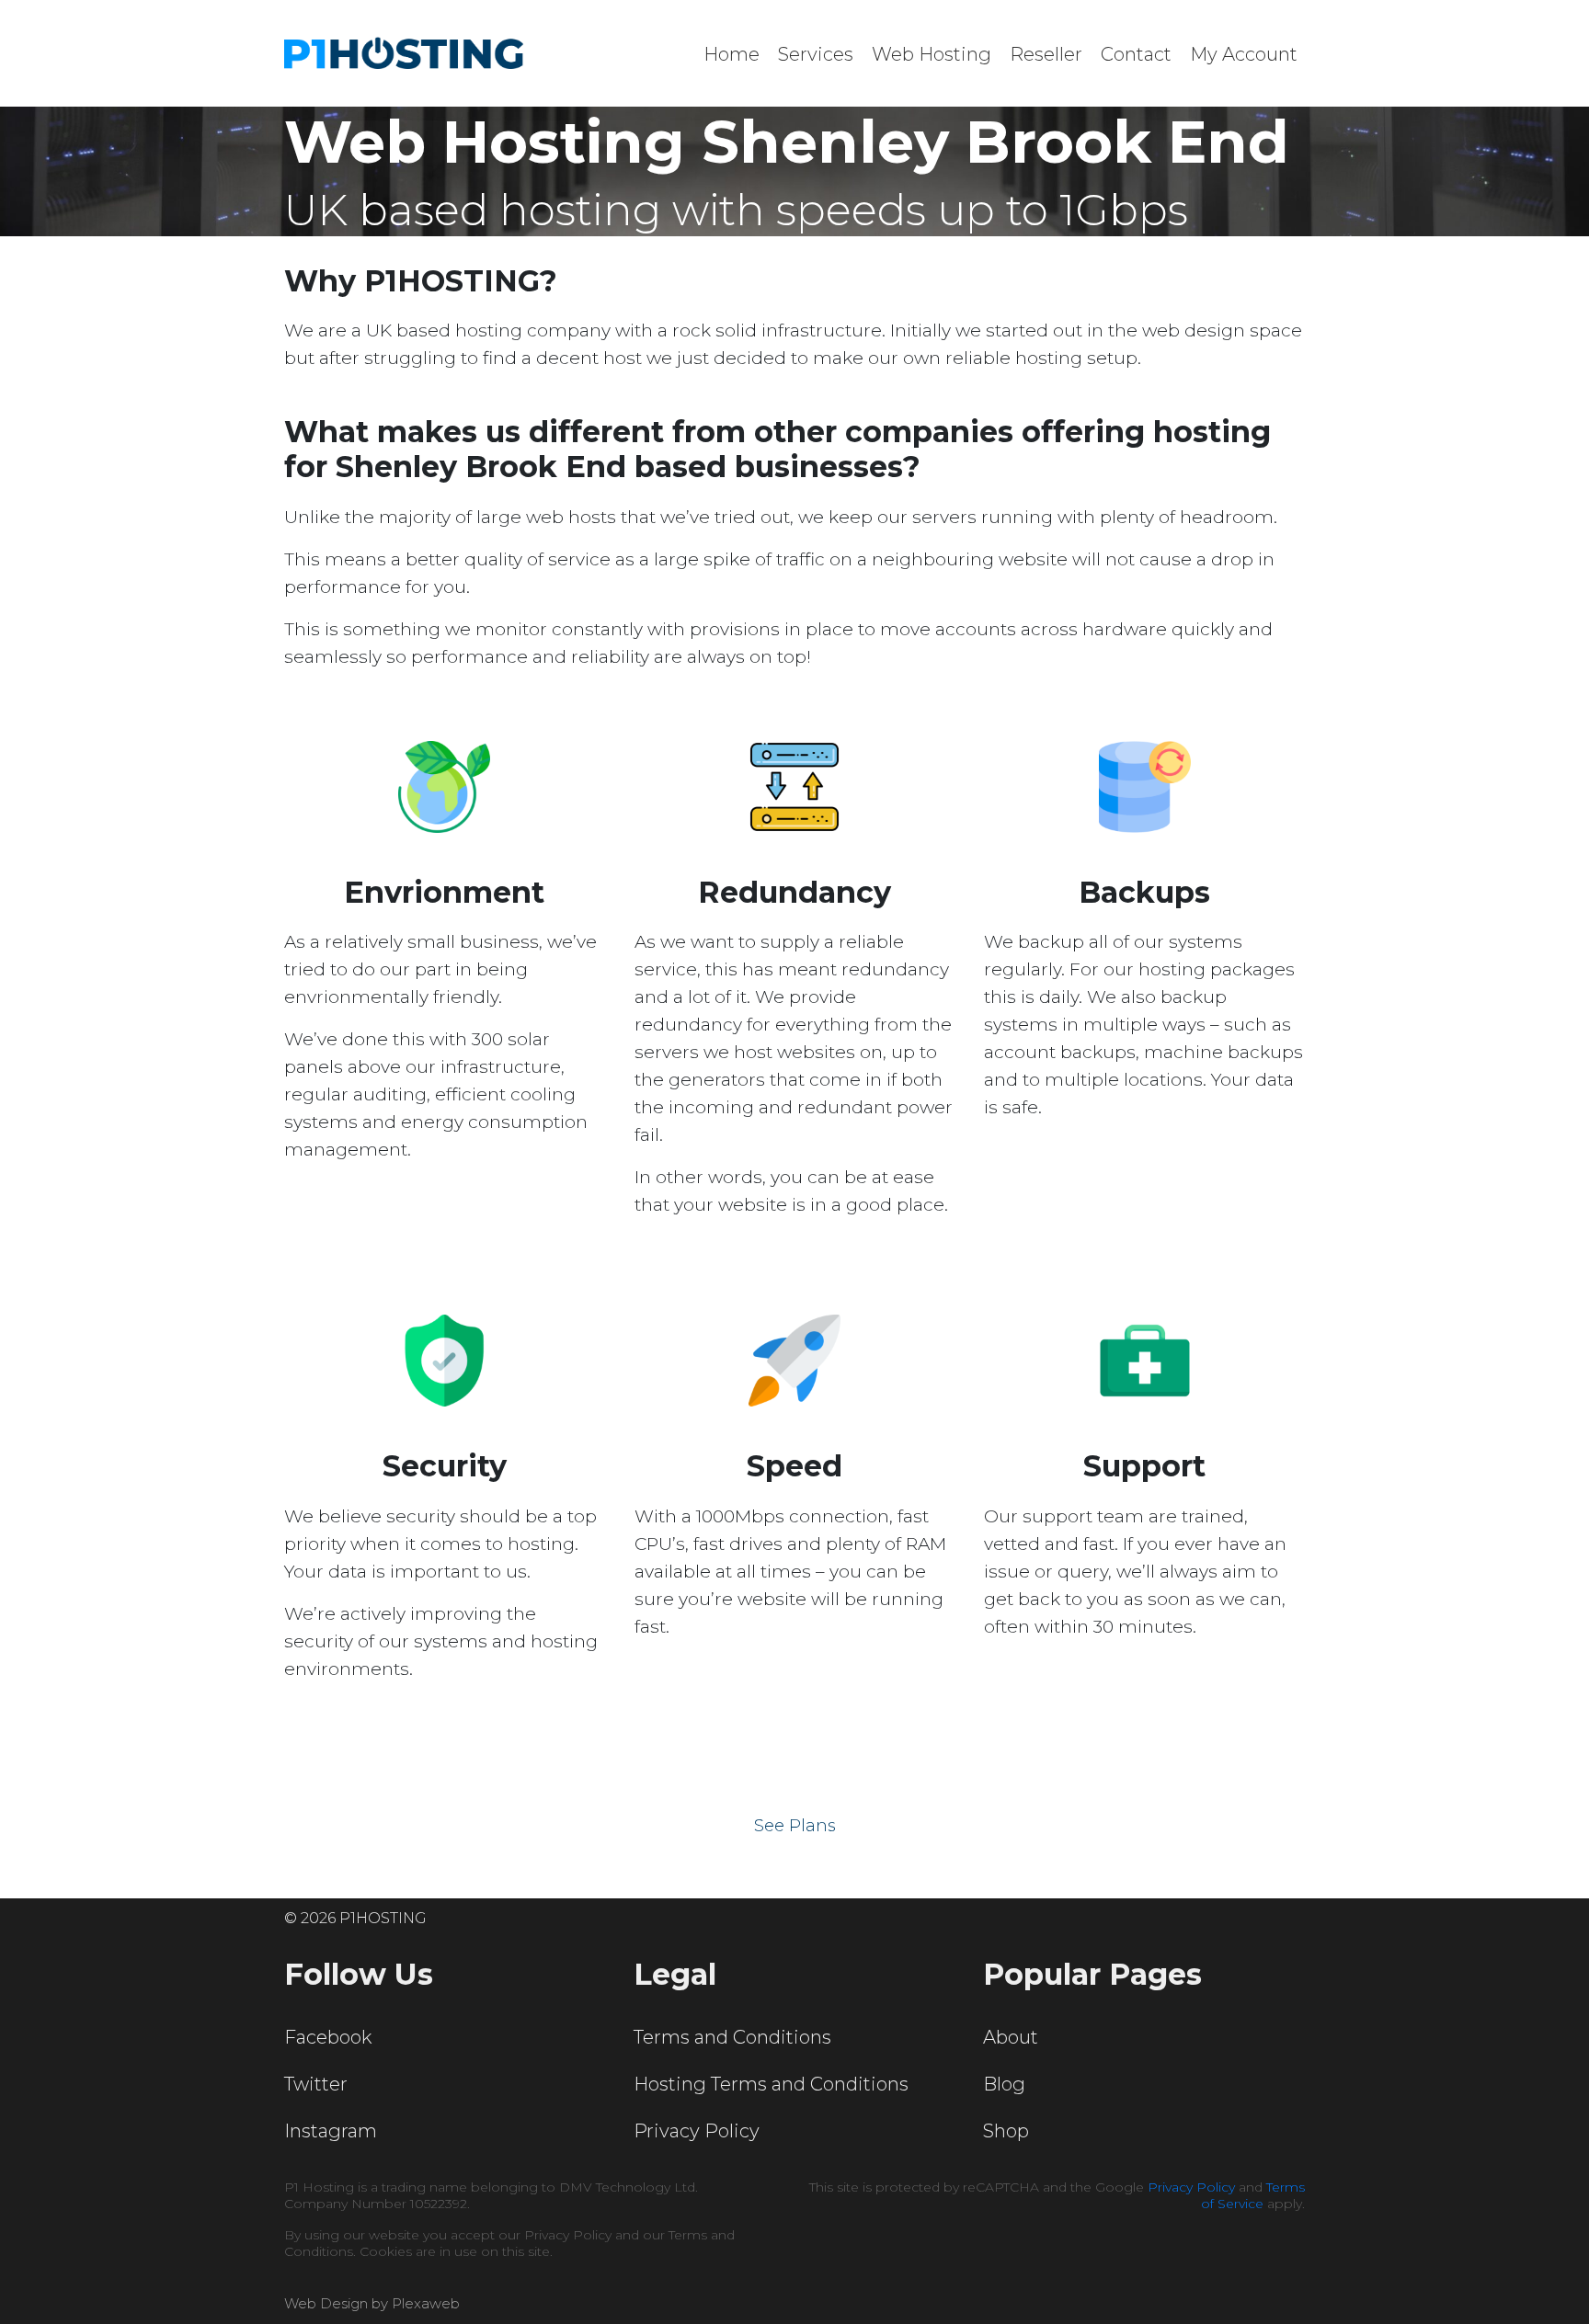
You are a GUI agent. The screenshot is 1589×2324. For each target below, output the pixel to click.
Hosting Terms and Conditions (771, 2084)
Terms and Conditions (732, 2037)
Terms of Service (1253, 2195)
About (1011, 2037)
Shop (1006, 2131)
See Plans (795, 1826)
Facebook (328, 2037)
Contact (1136, 54)
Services (816, 54)
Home (732, 54)
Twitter (316, 2084)
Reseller (1046, 54)
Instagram (331, 2131)
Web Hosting (932, 54)
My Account (1244, 54)
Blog (1004, 2084)
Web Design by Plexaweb (372, 2303)
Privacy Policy (697, 2131)
